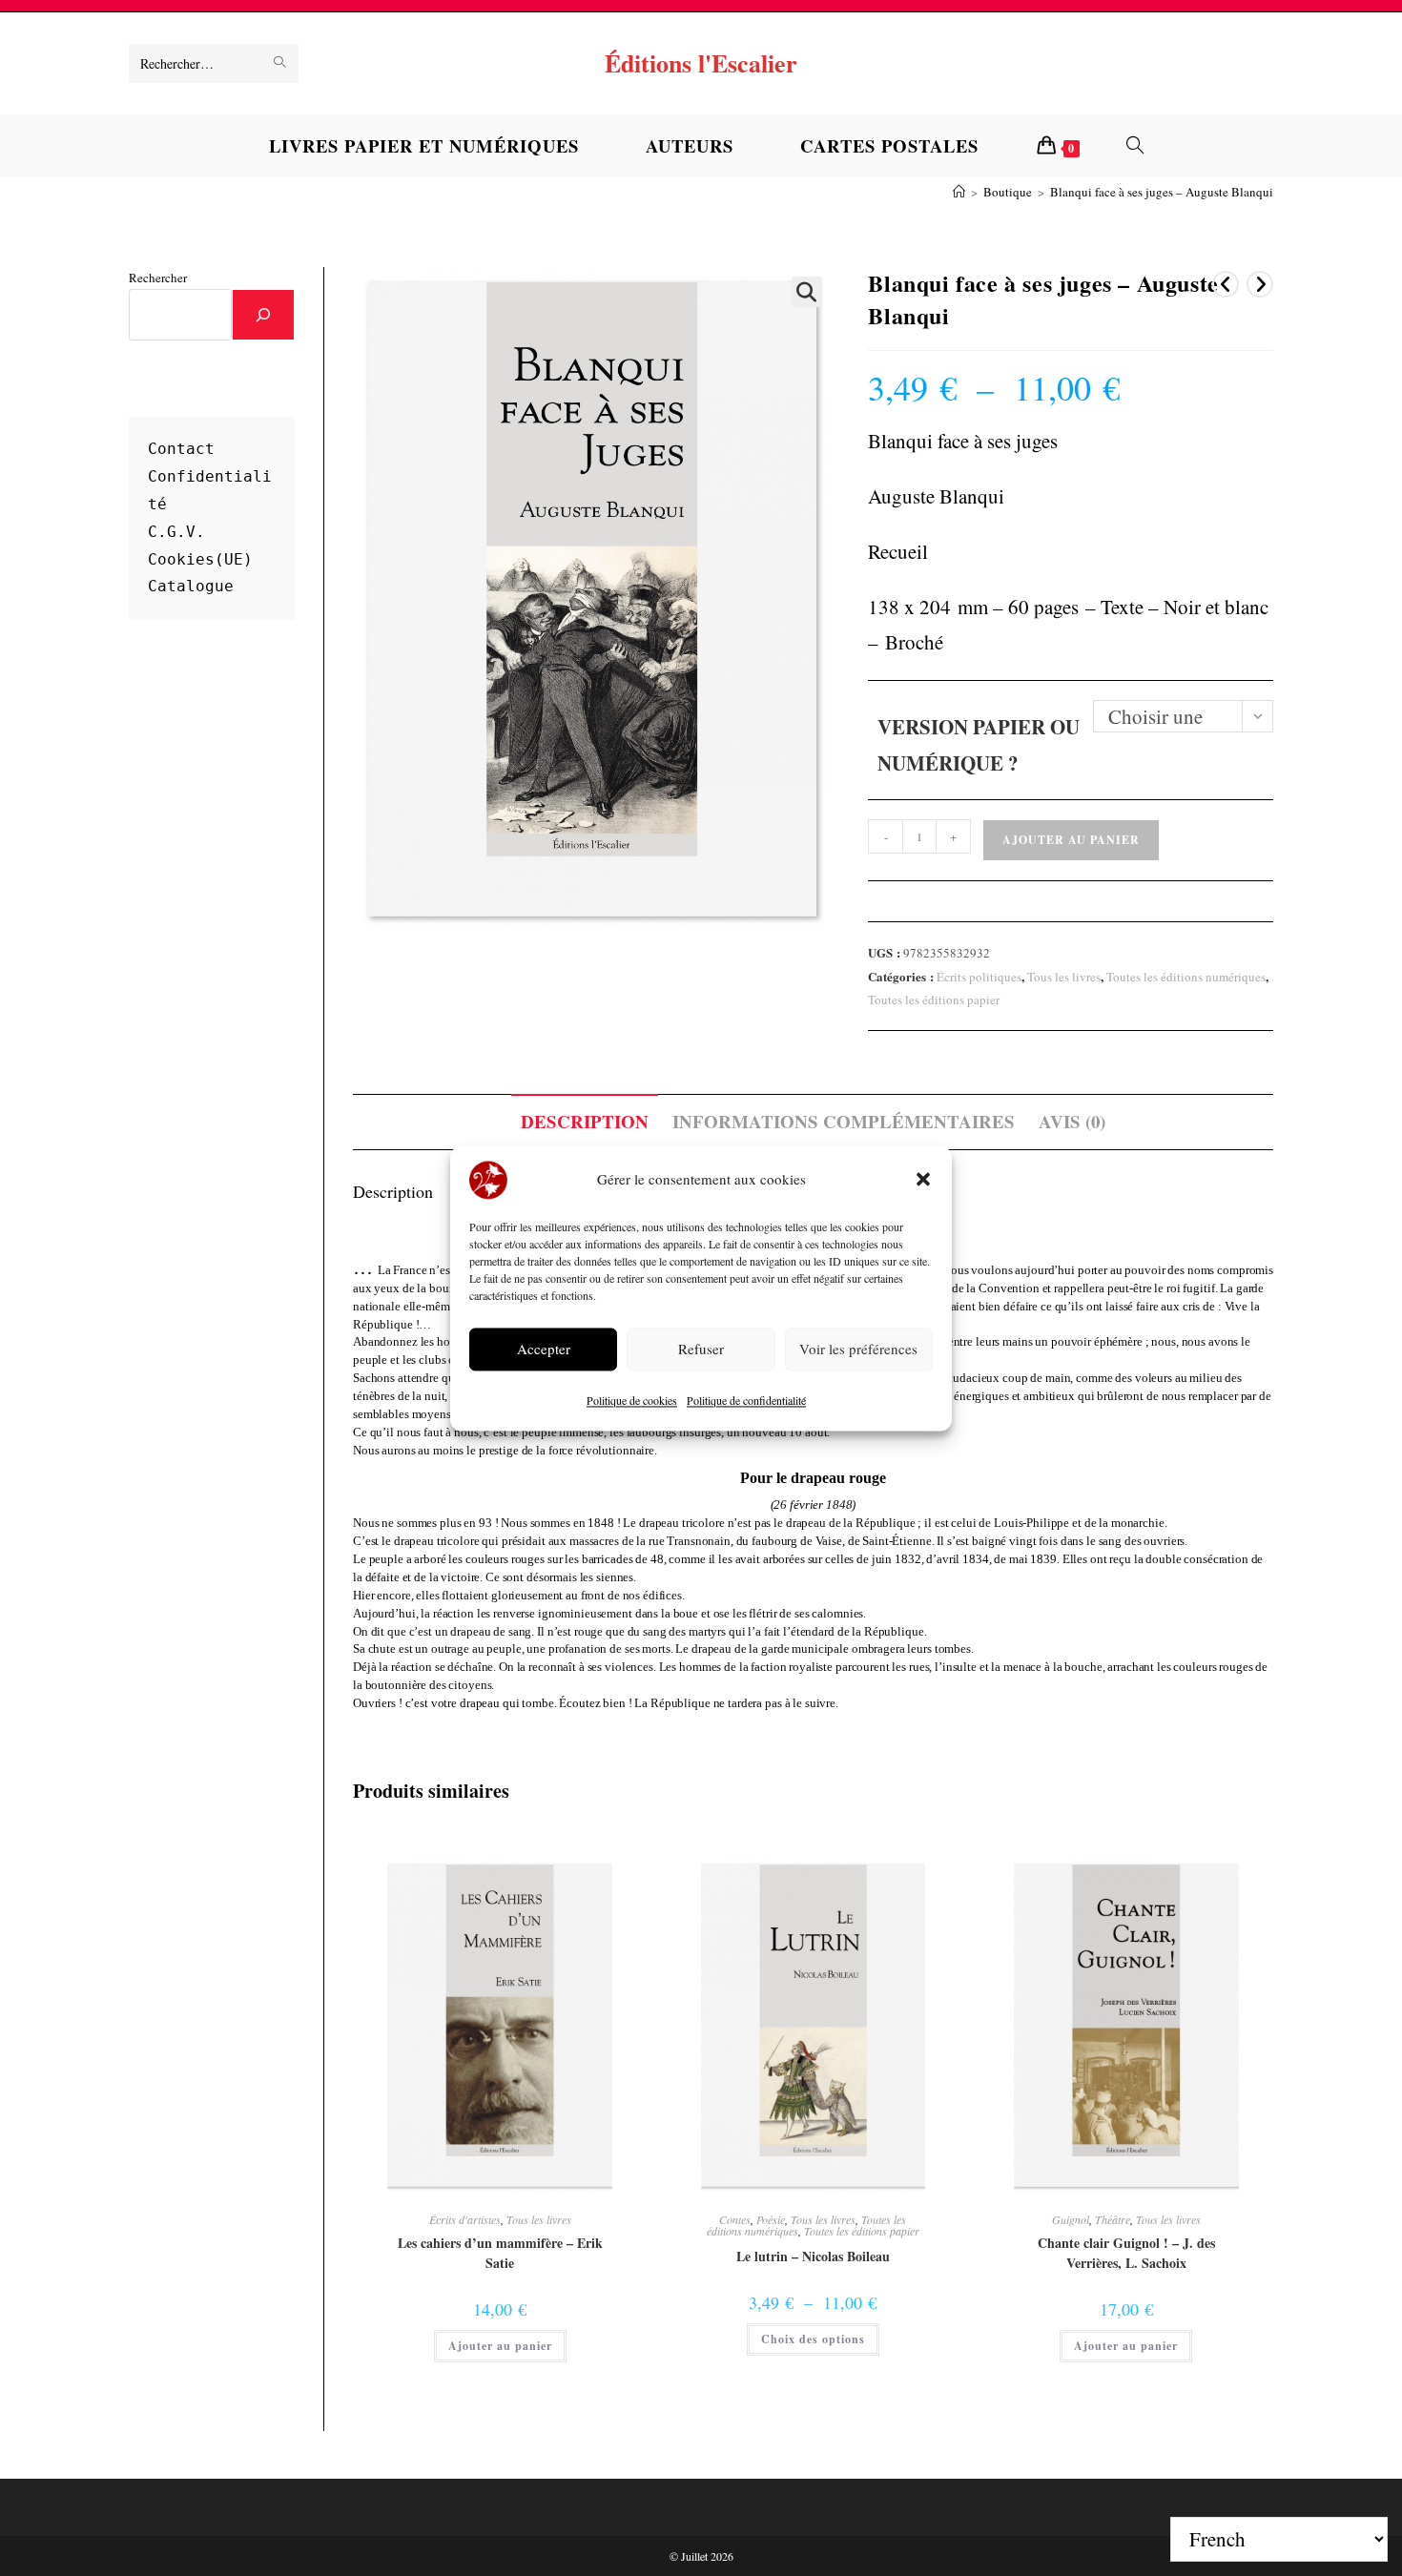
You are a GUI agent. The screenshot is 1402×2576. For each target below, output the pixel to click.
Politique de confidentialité (746, 1400)
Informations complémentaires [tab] (844, 1121)
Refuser (701, 1350)
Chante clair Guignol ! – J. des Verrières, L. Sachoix (1126, 2253)
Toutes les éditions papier (934, 999)
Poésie (771, 2219)
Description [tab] (585, 1121)
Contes (735, 2219)
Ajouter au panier (1071, 840)
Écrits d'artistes (465, 2219)
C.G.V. (176, 532)
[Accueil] (959, 192)
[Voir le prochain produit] (1260, 284)
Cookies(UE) (200, 559)
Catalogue (191, 586)
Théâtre (1113, 2219)
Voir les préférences (858, 1350)
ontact (186, 449)
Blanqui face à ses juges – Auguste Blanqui (1162, 192)
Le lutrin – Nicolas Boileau (813, 2256)
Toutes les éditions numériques (1186, 977)
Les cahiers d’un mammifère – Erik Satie (500, 2253)
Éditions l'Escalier (701, 63)
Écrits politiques (979, 977)
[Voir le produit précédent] (1226, 284)
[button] (923, 1180)
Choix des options (813, 2339)
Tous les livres (1064, 977)
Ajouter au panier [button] (500, 2346)
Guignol (1071, 2219)
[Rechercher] (263, 315)
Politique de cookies (632, 1400)
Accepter (544, 1350)
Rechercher (158, 278)
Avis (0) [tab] (1072, 1121)
